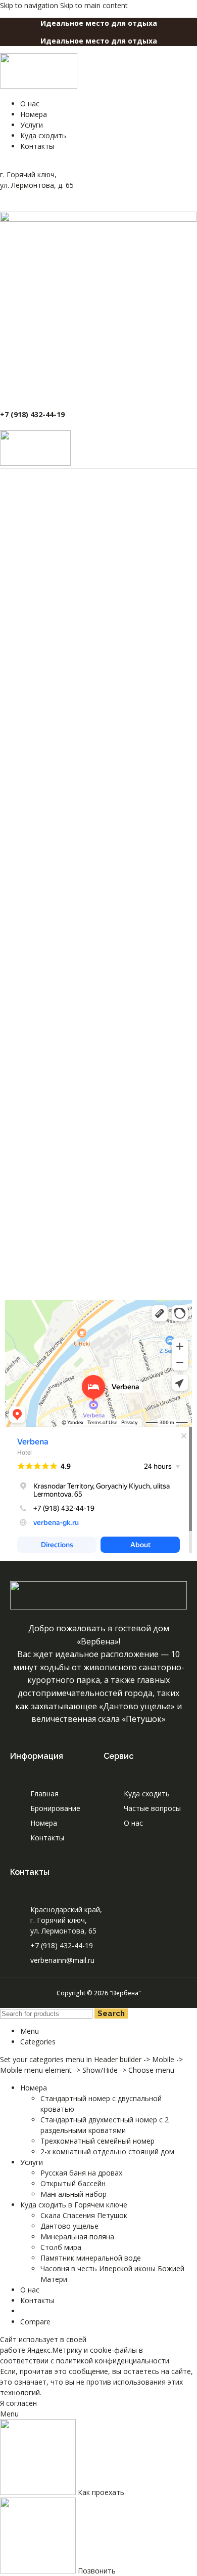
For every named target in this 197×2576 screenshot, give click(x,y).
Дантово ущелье (69, 2226)
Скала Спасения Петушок (84, 2215)
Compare (35, 2322)
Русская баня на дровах (81, 2173)
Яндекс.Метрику (55, 2350)
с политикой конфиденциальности (110, 2361)
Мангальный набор (73, 2194)
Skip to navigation (30, 5)
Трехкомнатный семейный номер (97, 2141)
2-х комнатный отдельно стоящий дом (107, 2151)
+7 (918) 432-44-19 (32, 414)
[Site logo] (39, 86)
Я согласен (18, 2403)
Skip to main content (94, 5)
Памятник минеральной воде (91, 2258)
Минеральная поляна (77, 2237)
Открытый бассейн (73, 2183)
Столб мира (61, 2247)
